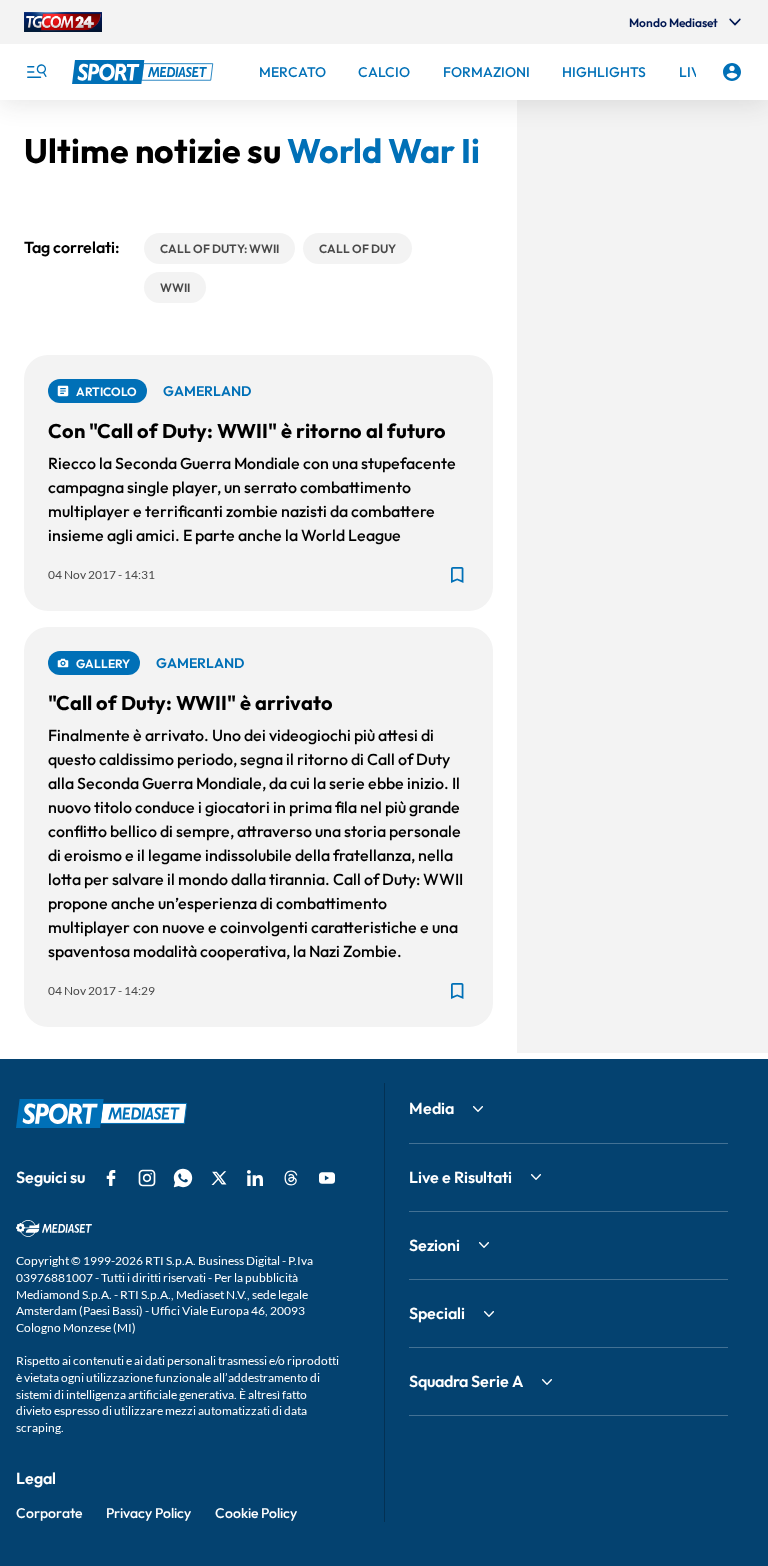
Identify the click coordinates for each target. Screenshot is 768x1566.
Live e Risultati (460, 1177)
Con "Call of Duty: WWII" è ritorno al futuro (247, 430)
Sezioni (434, 1245)
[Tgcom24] (63, 22)
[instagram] (147, 1178)
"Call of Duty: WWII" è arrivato (190, 702)
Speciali (437, 1313)
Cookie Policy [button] (256, 1513)
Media (431, 1108)
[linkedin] (255, 1178)
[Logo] (145, 72)
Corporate (49, 1513)
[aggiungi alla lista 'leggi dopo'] (457, 575)
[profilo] (732, 72)
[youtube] (327, 1178)
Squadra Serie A (466, 1381)
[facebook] (111, 1178)
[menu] (36, 72)
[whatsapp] (183, 1178)
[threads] (291, 1178)
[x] (219, 1178)
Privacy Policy (148, 1513)
